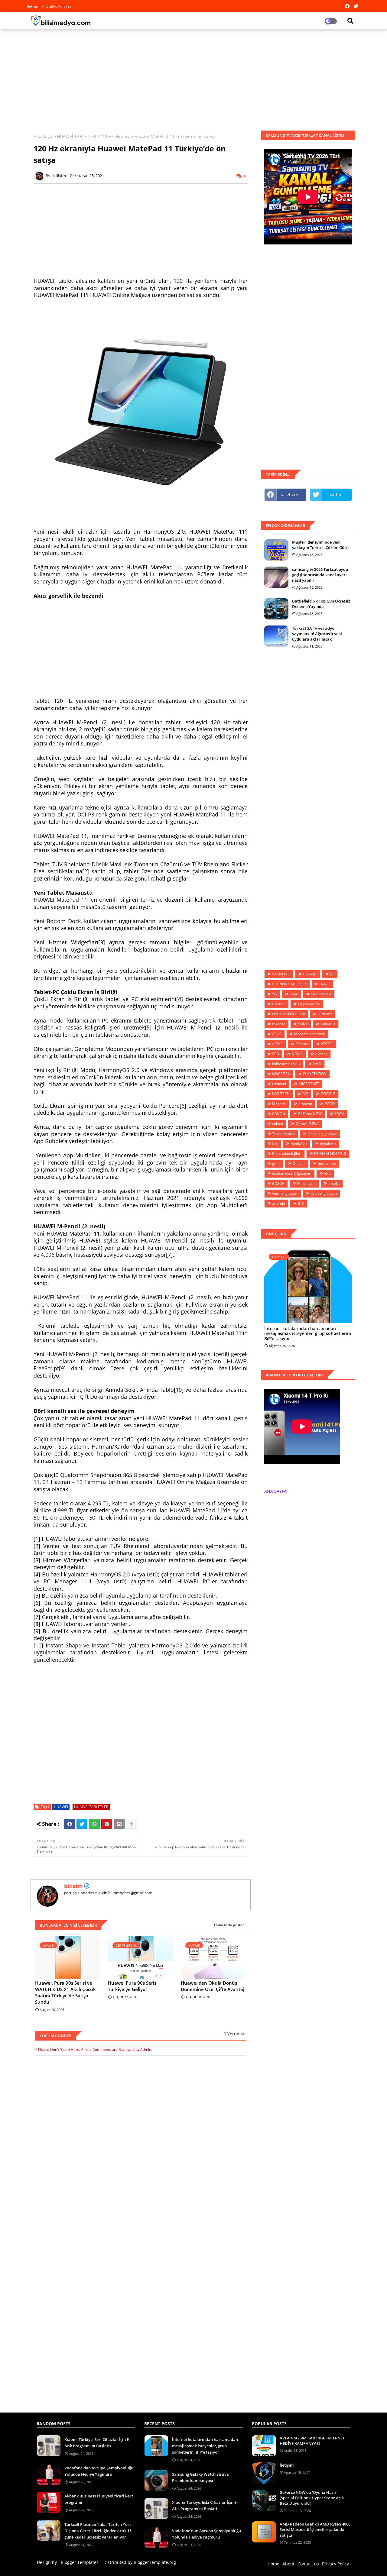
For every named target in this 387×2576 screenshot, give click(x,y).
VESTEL (327, 1044)
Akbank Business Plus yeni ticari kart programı (99, 2499)
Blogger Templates (80, 2562)
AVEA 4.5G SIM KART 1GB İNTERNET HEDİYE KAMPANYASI (312, 2441)
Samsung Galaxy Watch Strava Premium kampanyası (200, 2477)
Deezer (299, 1164)
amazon (305, 1104)
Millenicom (306, 1183)
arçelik (334, 1183)
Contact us (308, 2564)
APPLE (277, 1044)
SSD (276, 1054)
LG (332, 974)
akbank (321, 1054)
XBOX (339, 1114)
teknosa (279, 1024)
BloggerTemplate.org (155, 2562)
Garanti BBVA (307, 1124)
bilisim (73, 1886)
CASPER (279, 1004)
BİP (305, 1094)
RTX (301, 1203)
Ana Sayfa (44, 136)
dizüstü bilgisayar (322, 1134)
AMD (317, 1064)
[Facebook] (70, 1824)
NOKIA (297, 1054)
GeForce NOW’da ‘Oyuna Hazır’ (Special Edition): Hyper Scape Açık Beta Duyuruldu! (312, 2498)
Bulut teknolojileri (287, 1154)
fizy (275, 1144)
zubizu (278, 1124)
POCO (330, 1104)
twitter (335, 495)
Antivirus (328, 1024)
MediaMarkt (321, 994)
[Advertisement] (193, 78)
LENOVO (325, 1014)
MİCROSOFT (309, 1084)
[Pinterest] (107, 1824)
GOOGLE (328, 1094)
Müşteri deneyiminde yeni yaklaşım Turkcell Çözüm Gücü (320, 545)
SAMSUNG (281, 974)
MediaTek (299, 1144)
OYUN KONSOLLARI (288, 1014)
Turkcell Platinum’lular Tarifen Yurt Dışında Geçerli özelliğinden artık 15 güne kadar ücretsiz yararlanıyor (98, 2531)
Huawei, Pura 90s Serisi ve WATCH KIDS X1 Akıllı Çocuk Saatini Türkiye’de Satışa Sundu (65, 1992)
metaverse (327, 1164)
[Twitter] (82, 1824)
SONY (303, 1024)
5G (275, 994)
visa (327, 1173)
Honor (325, 984)
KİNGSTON (281, 1074)
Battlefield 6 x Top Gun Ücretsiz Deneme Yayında (321, 604)
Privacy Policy (335, 2564)
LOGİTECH (281, 1094)
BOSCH (278, 1183)
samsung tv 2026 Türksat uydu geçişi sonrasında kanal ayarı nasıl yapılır (320, 575)
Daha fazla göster (229, 1925)
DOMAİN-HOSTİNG (330, 1154)
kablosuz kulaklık (286, 1064)
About (288, 2564)
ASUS (277, 1034)
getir (276, 1164)
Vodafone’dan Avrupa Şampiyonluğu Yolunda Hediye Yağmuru (99, 2471)
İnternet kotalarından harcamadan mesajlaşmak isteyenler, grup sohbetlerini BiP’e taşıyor (308, 1334)
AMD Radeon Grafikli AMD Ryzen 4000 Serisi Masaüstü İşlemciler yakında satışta (315, 2529)
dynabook (328, 1144)
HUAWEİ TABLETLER (77, 136)
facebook (290, 495)
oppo (294, 994)
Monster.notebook (310, 1034)
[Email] (119, 1824)
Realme (302, 1044)
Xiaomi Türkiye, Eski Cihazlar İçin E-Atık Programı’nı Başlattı (97, 2443)
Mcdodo (279, 1104)
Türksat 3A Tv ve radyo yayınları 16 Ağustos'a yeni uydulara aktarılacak (317, 634)
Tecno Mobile (283, 1134)
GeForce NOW (310, 1114)
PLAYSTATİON (315, 1074)
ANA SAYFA (275, 1491)
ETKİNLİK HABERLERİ (289, 984)
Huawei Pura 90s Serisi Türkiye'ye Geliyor (133, 1986)
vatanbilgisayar (285, 1193)
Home (273, 2564)
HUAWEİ (61, 1807)
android (279, 1203)
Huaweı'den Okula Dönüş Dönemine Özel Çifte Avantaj (213, 1986)
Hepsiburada (309, 1004)
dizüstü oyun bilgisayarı (292, 1173)
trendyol (279, 1084)
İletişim (287, 2465)
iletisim (34, 6)
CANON (279, 1114)
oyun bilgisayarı (324, 1193)
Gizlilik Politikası (59, 6)
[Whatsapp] (94, 1824)
